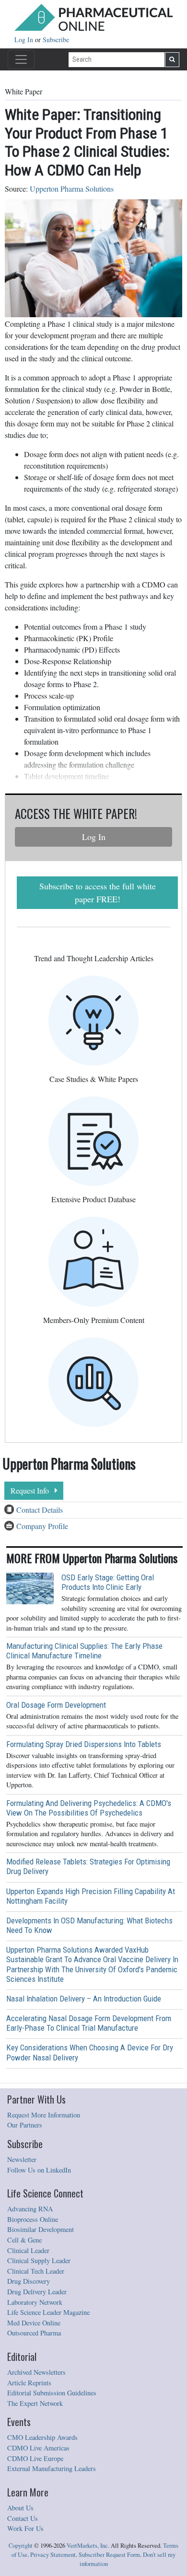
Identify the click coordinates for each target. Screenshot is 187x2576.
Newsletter (22, 2159)
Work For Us (25, 2528)
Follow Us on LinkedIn (39, 2170)
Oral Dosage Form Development (56, 1705)
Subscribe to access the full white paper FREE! (98, 892)
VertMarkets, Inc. (88, 2546)
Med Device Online (34, 2323)
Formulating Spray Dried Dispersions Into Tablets (84, 1744)
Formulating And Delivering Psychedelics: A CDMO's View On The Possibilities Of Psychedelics (89, 1808)
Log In (25, 40)
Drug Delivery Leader (37, 2292)
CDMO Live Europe (35, 2458)
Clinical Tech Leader (36, 2271)
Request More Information (44, 2115)
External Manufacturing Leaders (52, 2468)
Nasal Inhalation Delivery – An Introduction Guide (84, 1999)
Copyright (21, 2546)
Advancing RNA (30, 2209)
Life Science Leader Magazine (48, 2312)
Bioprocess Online (33, 2219)
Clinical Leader (28, 2250)
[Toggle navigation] (21, 59)
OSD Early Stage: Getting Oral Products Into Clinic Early (108, 1582)
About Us (20, 2508)
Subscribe (56, 40)
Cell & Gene (24, 2240)
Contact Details (40, 1510)
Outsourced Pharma (34, 2333)
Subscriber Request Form (109, 2555)
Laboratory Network (35, 2302)
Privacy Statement (53, 2555)
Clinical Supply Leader (39, 2260)
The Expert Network (35, 2403)
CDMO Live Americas (38, 2448)
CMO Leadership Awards (42, 2437)
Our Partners (25, 2125)
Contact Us (23, 2518)
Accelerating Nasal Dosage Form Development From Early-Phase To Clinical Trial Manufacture (89, 2023)
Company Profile (42, 1526)
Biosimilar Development (41, 2229)
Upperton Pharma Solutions (72, 189)
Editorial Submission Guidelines (52, 2393)
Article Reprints (29, 2383)
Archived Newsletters (36, 2372)
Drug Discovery (29, 2281)
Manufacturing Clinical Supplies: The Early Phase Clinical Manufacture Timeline (84, 1651)
